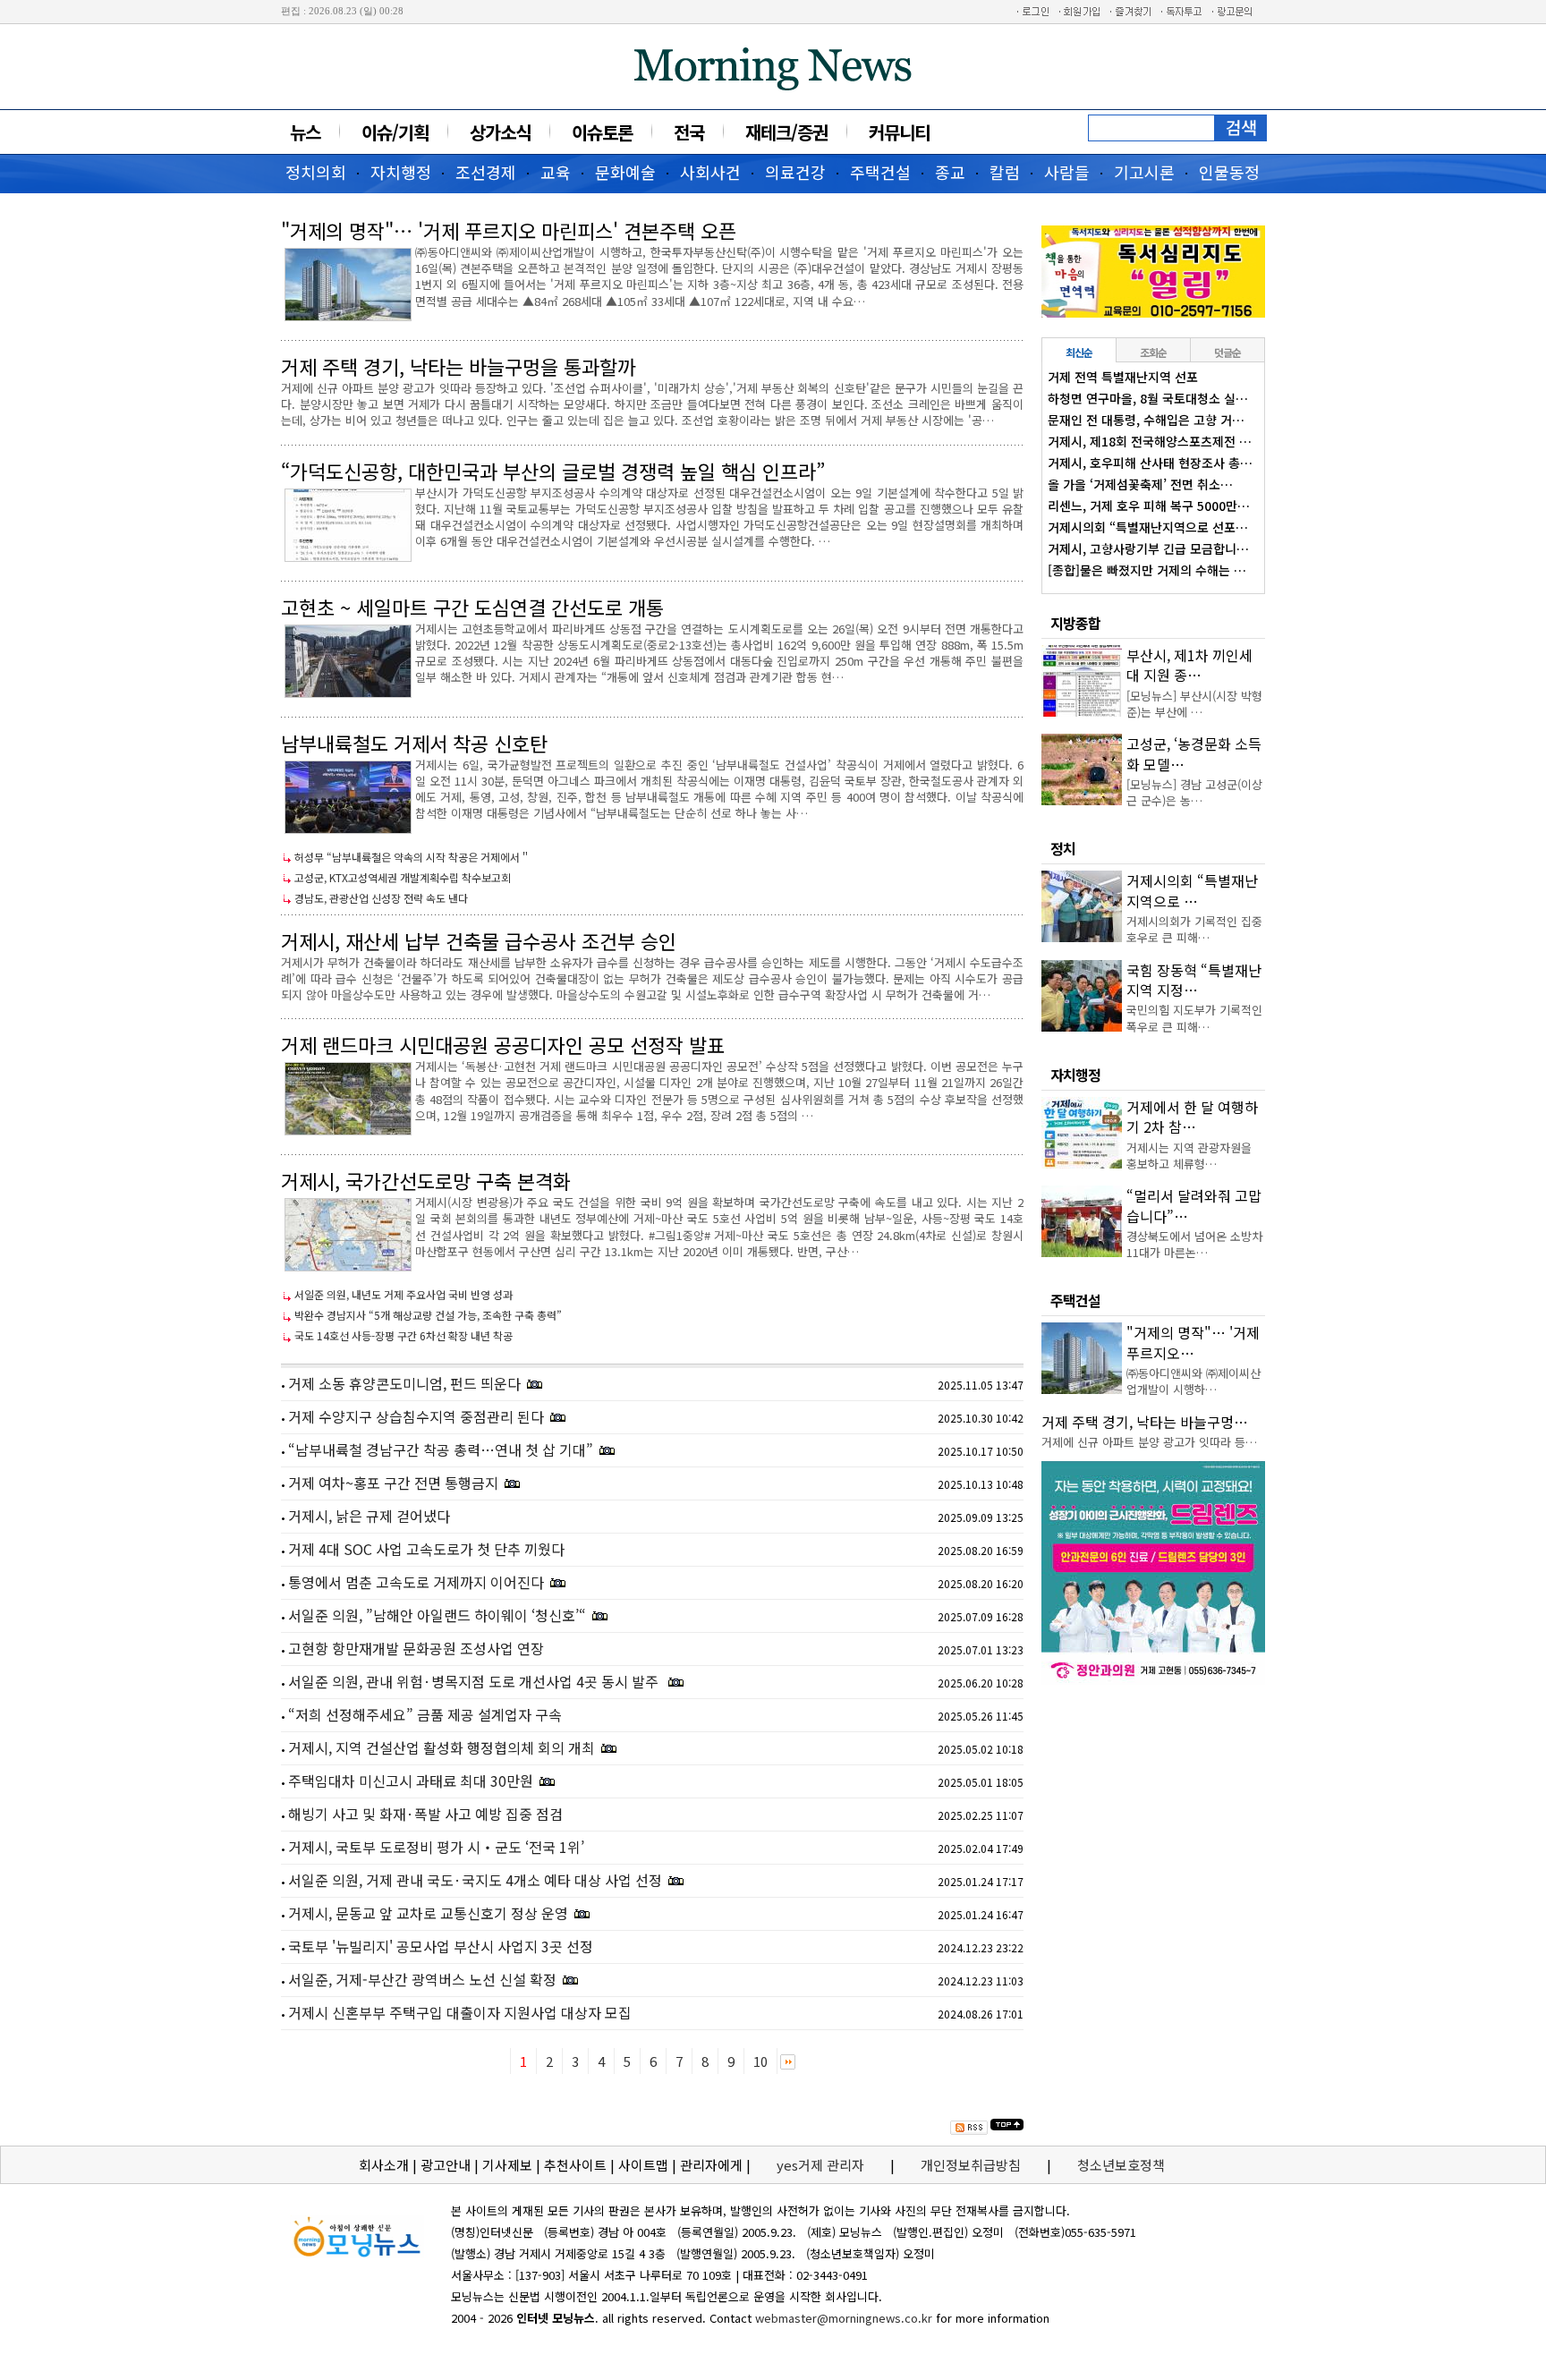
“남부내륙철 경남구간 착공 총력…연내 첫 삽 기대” (441, 1449)
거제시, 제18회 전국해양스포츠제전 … (1150, 441)
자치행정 (401, 172)
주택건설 (880, 172)
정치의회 (316, 172)
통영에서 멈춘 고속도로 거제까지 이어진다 (416, 1582)
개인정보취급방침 (971, 2165)
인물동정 (1229, 172)
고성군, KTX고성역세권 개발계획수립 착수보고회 (403, 877)
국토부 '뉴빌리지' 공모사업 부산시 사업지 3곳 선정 (441, 1946)
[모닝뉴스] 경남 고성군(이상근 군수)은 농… (1194, 792)
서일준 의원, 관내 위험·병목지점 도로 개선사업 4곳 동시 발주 (475, 1681)
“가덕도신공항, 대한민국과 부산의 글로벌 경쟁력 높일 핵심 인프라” (553, 471)
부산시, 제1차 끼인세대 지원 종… (1189, 665)
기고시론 (1144, 172)
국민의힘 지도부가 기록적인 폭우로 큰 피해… (1194, 1018)
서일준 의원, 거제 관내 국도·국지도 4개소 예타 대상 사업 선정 (475, 1880)
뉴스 (305, 132)
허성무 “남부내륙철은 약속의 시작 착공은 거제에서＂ (412, 857)
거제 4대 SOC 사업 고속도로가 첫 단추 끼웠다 (426, 1549)
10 (760, 2061)
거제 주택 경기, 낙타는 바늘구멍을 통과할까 (458, 366)
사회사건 (710, 172)
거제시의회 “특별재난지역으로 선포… (1148, 527)
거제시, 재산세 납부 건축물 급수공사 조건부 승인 (479, 940)
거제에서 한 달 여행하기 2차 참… (1192, 1117)
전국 (689, 132)
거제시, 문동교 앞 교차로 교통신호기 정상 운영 (428, 1913)
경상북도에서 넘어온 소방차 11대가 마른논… (1194, 1244)
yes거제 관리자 (822, 2165)
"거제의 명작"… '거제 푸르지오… (1193, 1342)
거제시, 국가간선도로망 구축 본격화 (426, 1180)
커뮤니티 (899, 132)
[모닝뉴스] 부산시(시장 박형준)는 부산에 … (1194, 704)
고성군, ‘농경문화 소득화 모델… (1194, 753)
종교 (950, 172)
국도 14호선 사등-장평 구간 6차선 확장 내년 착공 (403, 1335)
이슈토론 (602, 132)
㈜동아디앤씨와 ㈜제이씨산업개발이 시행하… (1193, 1381)
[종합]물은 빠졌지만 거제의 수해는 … (1147, 570)
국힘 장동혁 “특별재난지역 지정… (1194, 980)
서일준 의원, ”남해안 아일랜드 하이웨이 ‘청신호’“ (437, 1615)
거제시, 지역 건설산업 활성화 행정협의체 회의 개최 (442, 1747)
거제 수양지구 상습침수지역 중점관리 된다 (416, 1416)
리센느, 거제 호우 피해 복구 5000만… (1149, 506)
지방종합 (1075, 623)
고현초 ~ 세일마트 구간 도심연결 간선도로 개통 (472, 607)
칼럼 (1005, 172)
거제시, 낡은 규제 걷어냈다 (369, 1516)
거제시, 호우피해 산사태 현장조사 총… (1150, 463)
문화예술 (625, 172)
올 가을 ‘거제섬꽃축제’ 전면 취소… (1140, 484)
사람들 (1067, 172)
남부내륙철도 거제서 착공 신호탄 (414, 743)
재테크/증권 (786, 132)
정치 (1063, 848)
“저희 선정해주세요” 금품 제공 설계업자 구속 (425, 1714)
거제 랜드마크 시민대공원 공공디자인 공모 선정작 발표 (503, 1044)
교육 (556, 172)
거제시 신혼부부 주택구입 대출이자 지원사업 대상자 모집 (460, 2012)
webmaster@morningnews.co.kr (844, 2318)
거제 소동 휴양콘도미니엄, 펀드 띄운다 (404, 1383)
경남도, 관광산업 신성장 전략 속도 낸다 (381, 898)
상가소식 (500, 132)
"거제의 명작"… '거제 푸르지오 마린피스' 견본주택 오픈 (509, 230)
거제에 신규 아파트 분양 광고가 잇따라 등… (1149, 1442)
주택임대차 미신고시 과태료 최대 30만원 (411, 1781)
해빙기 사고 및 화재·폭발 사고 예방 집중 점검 (425, 1814)
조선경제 (486, 172)
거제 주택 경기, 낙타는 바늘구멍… (1145, 1422)
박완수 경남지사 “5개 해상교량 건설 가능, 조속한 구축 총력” (428, 1315)
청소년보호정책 (1121, 2165)
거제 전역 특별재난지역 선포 (1123, 377)
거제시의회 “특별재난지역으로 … (1192, 890)
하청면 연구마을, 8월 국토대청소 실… (1148, 398)
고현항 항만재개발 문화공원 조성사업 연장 (416, 1648)
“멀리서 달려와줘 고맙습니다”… (1194, 1205)
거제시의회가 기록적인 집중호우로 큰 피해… (1194, 929)
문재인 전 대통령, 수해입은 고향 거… (1146, 420)
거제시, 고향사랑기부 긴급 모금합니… (1148, 548)
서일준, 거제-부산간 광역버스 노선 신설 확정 (422, 1979)
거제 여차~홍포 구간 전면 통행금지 (393, 1483)
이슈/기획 (395, 132)
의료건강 (795, 172)
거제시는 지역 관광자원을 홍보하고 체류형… (1189, 1156)
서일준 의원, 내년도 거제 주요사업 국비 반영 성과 (403, 1294)
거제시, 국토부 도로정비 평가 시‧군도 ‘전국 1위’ (436, 1847)
